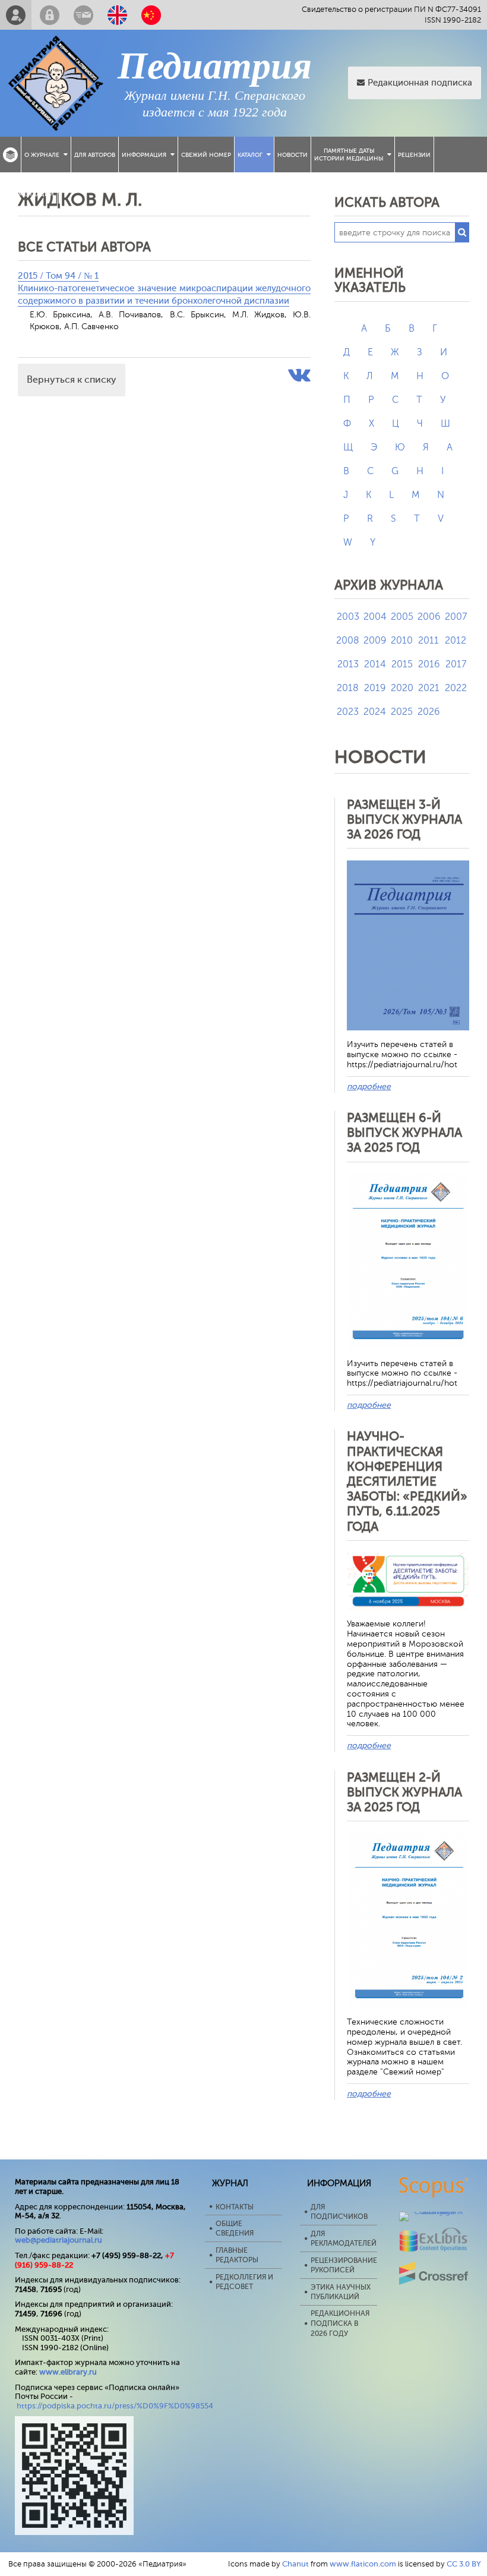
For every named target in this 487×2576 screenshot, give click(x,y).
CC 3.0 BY (464, 2564)
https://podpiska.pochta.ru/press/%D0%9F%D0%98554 (115, 2406)
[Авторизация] (50, 15)
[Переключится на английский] (117, 15)
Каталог (250, 155)
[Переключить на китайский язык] (151, 15)
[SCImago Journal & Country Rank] (434, 2211)
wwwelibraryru (68, 2372)
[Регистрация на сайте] (16, 15)
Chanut (295, 2564)
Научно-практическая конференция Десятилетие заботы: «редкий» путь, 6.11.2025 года (407, 1481)
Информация (144, 155)
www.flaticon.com (363, 2564)
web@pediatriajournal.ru (58, 2240)
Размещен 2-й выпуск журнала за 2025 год (404, 1792)
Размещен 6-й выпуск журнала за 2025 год (404, 1133)
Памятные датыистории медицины (349, 155)
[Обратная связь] (83, 15)
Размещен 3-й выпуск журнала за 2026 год (404, 819)
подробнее (369, 1087)
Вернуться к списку (72, 380)
